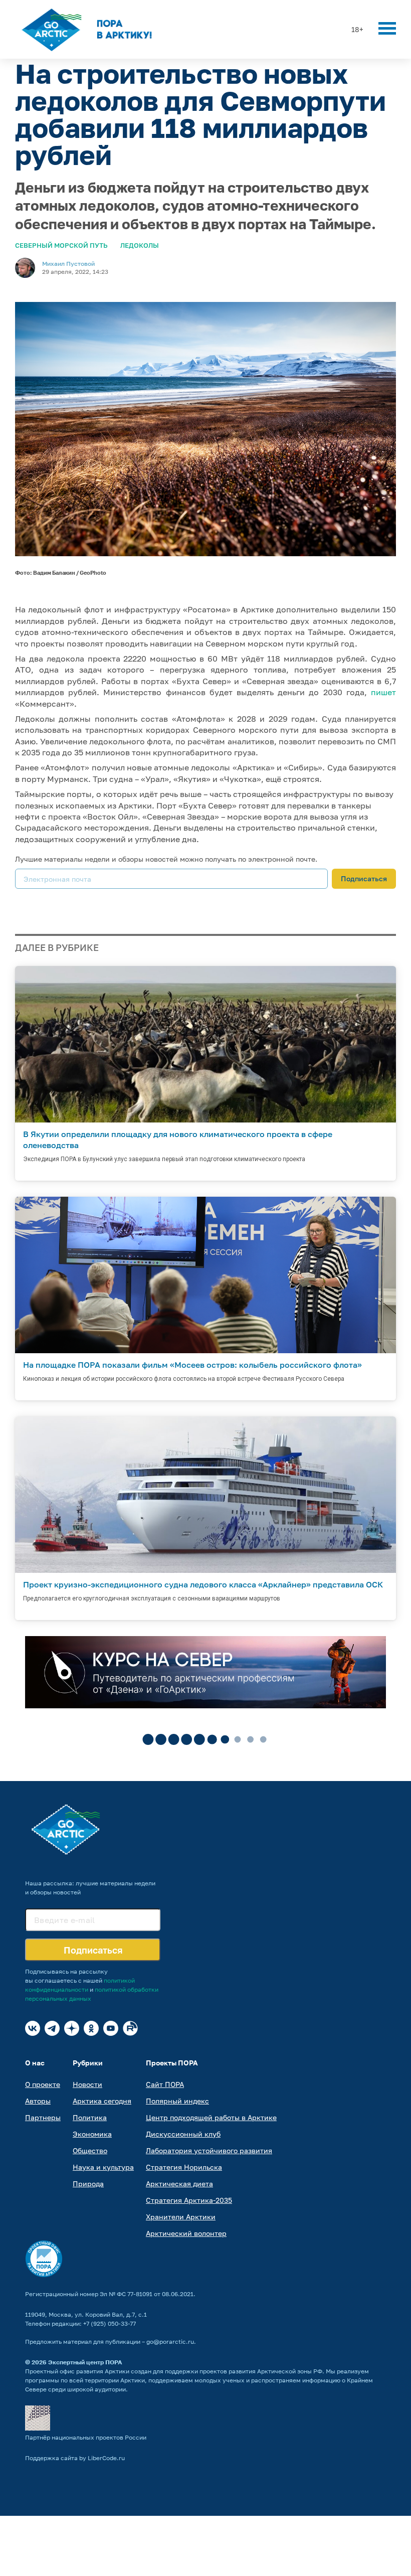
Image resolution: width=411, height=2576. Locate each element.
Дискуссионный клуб (183, 2134)
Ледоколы (140, 245)
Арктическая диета (179, 2184)
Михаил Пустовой (68, 264)
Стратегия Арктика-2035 (189, 2200)
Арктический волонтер (186, 2233)
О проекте (43, 2084)
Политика (90, 2117)
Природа (88, 2184)
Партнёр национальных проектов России (86, 2437)
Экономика (92, 2134)
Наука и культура (103, 2167)
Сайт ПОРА (165, 2084)
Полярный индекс (177, 2101)
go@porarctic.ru (170, 2342)
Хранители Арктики (181, 2217)
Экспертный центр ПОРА (85, 2362)
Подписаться (364, 878)
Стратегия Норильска (184, 2167)
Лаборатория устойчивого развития (209, 2150)
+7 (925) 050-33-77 (110, 2323)
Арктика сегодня (102, 2101)
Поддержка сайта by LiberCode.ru (75, 2458)
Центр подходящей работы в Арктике (211, 2117)
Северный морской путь (61, 245)
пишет (383, 692)
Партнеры (43, 2117)
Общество (90, 2150)
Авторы (38, 2101)
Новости (87, 2084)
